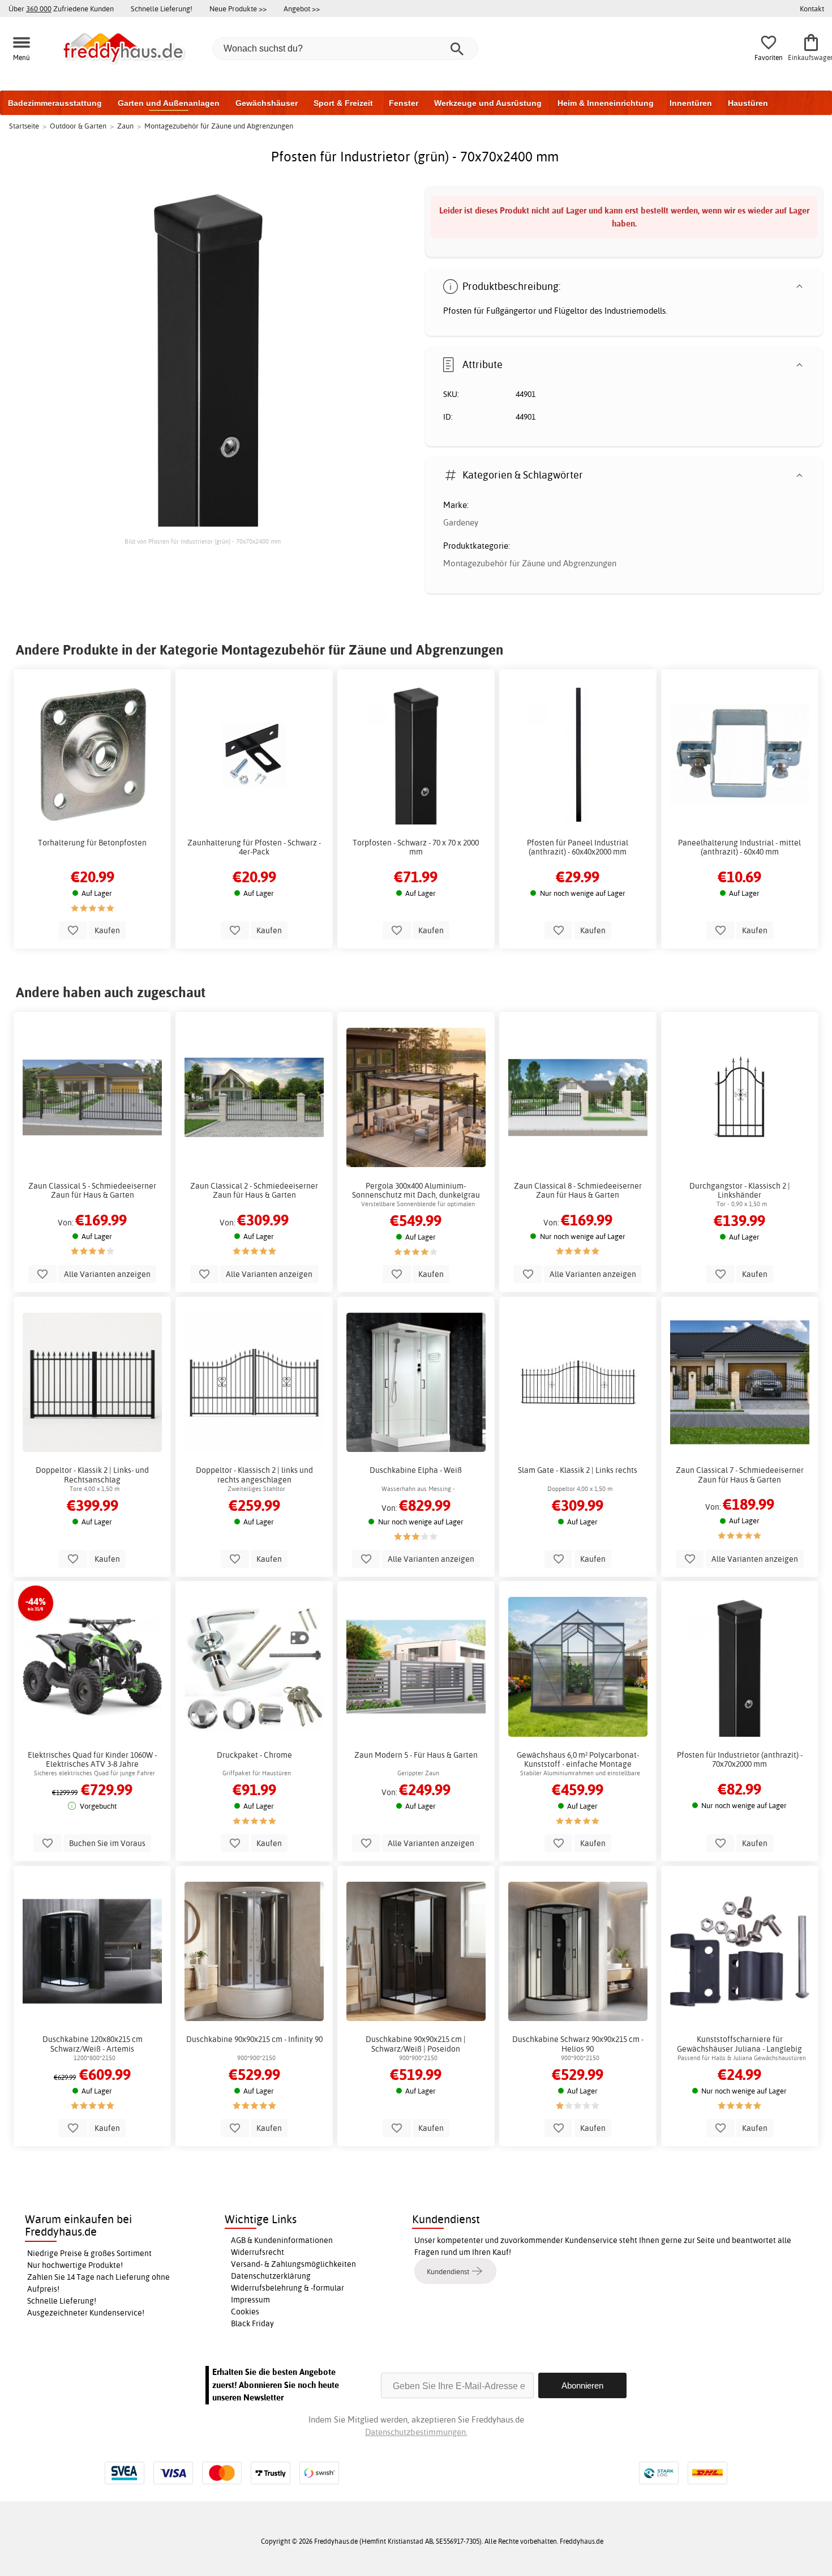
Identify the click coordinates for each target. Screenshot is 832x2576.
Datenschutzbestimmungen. (416, 2432)
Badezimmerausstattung (55, 103)
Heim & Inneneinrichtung (606, 103)
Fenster (404, 103)
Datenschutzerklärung (271, 2276)
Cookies (245, 2312)
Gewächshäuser (267, 103)
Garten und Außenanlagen (169, 103)
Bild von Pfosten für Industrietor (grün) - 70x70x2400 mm (203, 541)
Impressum (250, 2300)
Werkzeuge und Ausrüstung (488, 103)
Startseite (24, 126)
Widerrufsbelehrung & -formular (288, 2288)
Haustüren (748, 103)
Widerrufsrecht (258, 2252)
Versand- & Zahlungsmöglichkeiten (293, 2264)
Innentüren (691, 103)
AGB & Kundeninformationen (282, 2240)
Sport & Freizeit (343, 103)
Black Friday (252, 2323)
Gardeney (461, 522)
